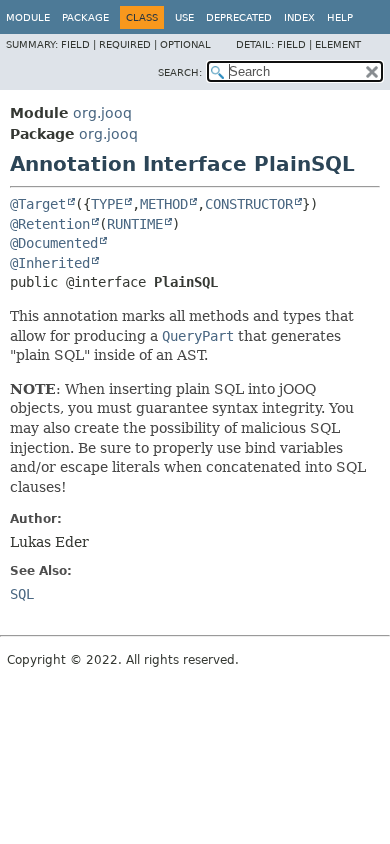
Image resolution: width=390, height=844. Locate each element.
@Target (38, 204)
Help (340, 17)
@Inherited (50, 263)
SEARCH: (180, 72)
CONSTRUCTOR (249, 204)
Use (184, 17)
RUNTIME (135, 224)
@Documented (54, 243)
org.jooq (102, 113)
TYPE (107, 204)
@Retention (50, 224)
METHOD (164, 204)
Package (85, 17)
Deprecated (239, 17)
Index (299, 17)
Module (28, 17)
